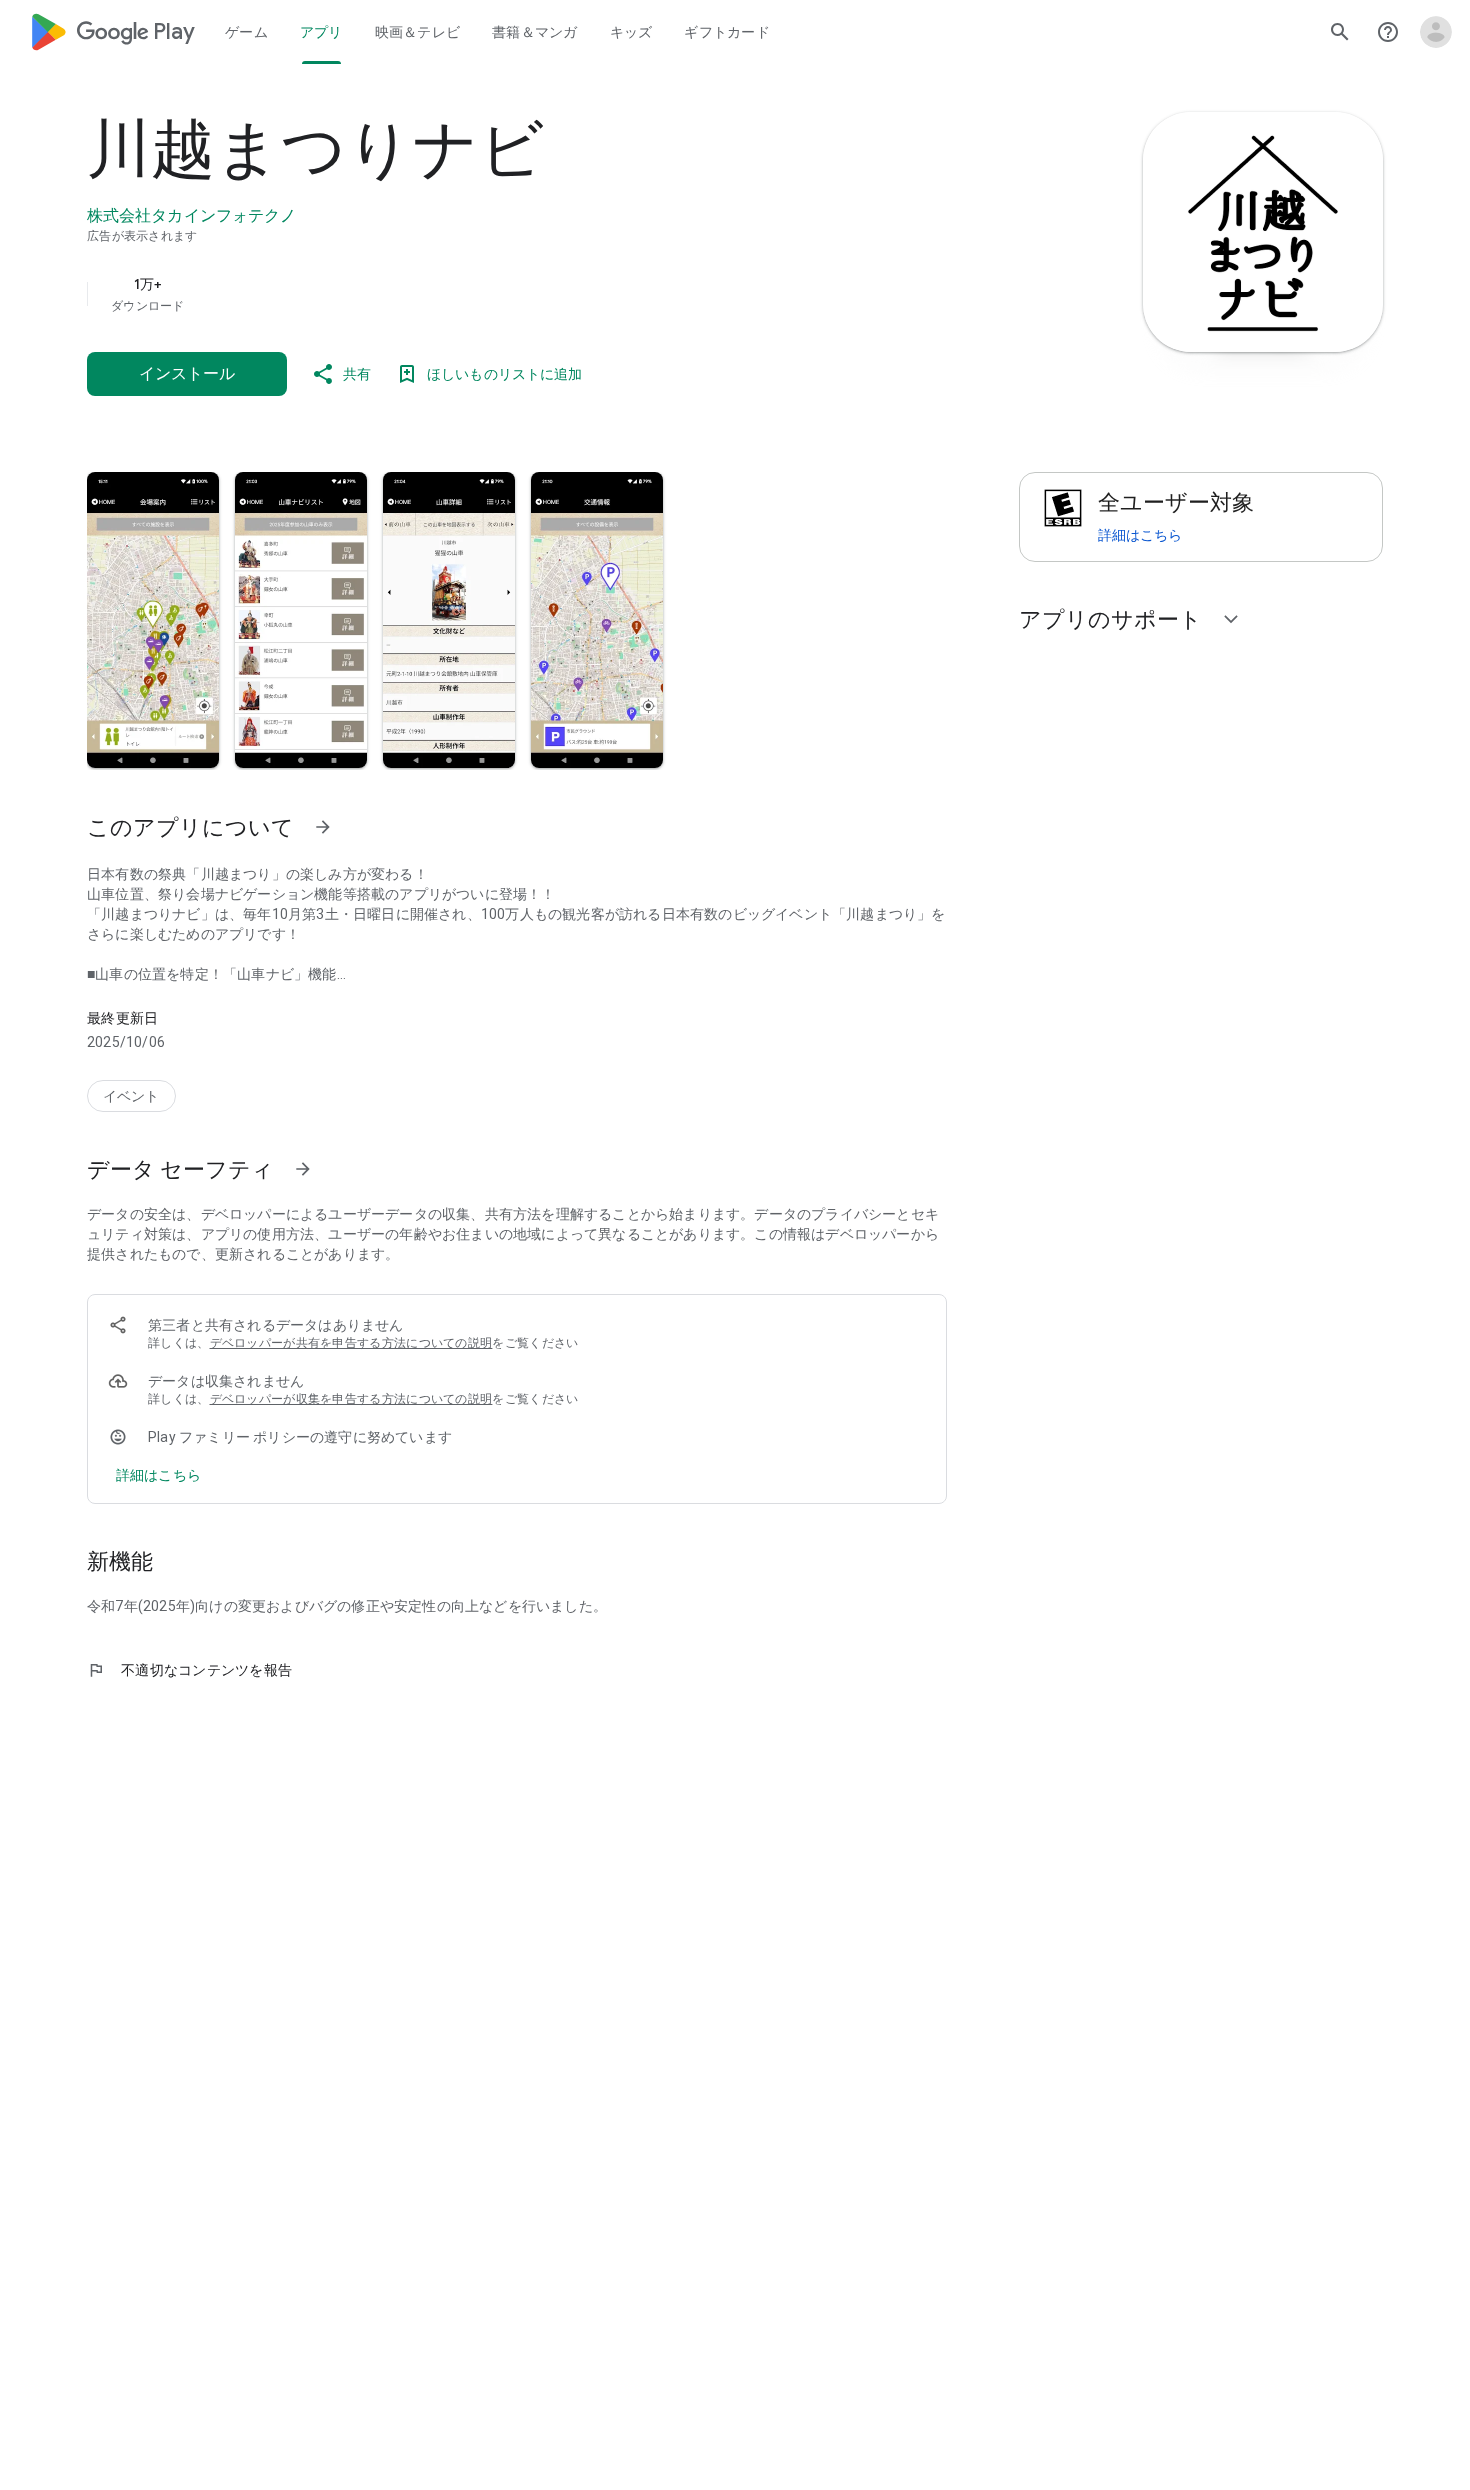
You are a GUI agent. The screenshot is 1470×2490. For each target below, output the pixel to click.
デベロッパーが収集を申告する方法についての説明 (351, 1399)
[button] (153, 620)
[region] (487, 294)
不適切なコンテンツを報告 (189, 1670)
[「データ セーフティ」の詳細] (303, 1169)
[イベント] (131, 1096)
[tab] (246, 32)
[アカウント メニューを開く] (1436, 32)
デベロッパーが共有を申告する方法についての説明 (351, 1343)
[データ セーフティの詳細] (158, 1475)
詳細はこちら (1140, 535)
